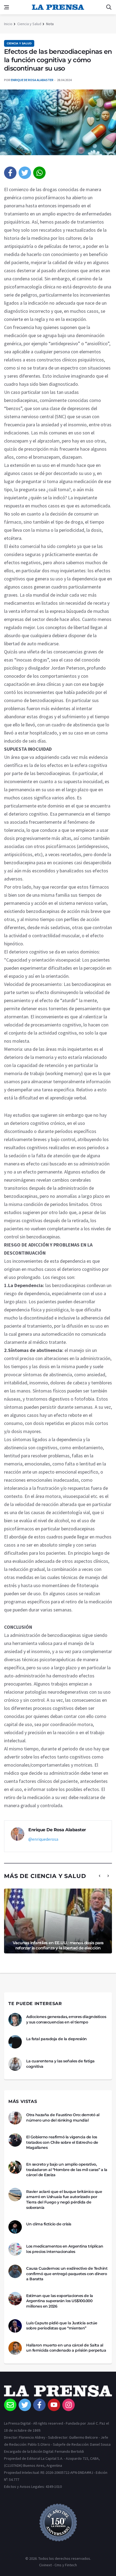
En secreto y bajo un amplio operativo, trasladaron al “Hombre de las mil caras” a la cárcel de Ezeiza (67, 2170)
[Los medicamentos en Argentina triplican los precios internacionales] (15, 2249)
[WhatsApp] (39, 173)
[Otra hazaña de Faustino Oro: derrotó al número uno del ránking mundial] (15, 2118)
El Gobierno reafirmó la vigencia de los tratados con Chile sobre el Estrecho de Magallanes (62, 2142)
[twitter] (25, 173)
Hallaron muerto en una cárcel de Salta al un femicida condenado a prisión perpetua (66, 2348)
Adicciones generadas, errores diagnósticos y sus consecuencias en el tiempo (66, 2019)
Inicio (8, 24)
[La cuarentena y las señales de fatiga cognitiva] (15, 2064)
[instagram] (69, 2405)
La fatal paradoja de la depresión (57, 2039)
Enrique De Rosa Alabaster (32, 80)
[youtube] (54, 2405)
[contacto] (10, 2405)
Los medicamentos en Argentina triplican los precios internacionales (65, 2249)
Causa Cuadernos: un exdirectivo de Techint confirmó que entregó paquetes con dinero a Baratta (67, 2274)
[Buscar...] (109, 7)
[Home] (58, 2392)
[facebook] (10, 173)
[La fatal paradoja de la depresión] (15, 2042)
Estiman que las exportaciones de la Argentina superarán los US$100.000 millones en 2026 (60, 2301)
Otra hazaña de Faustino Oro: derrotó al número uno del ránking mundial (63, 2118)
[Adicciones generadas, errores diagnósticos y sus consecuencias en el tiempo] (15, 2020)
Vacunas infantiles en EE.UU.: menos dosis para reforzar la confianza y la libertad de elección (58, 1945)
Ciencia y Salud (29, 24)
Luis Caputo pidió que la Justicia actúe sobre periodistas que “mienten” (62, 2326)
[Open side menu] (6, 7)
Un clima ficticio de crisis (49, 2224)
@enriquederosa (43, 1839)
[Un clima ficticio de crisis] (15, 2227)
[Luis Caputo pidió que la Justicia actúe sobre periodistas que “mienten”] (15, 2326)
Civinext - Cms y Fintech (58, 2565)
